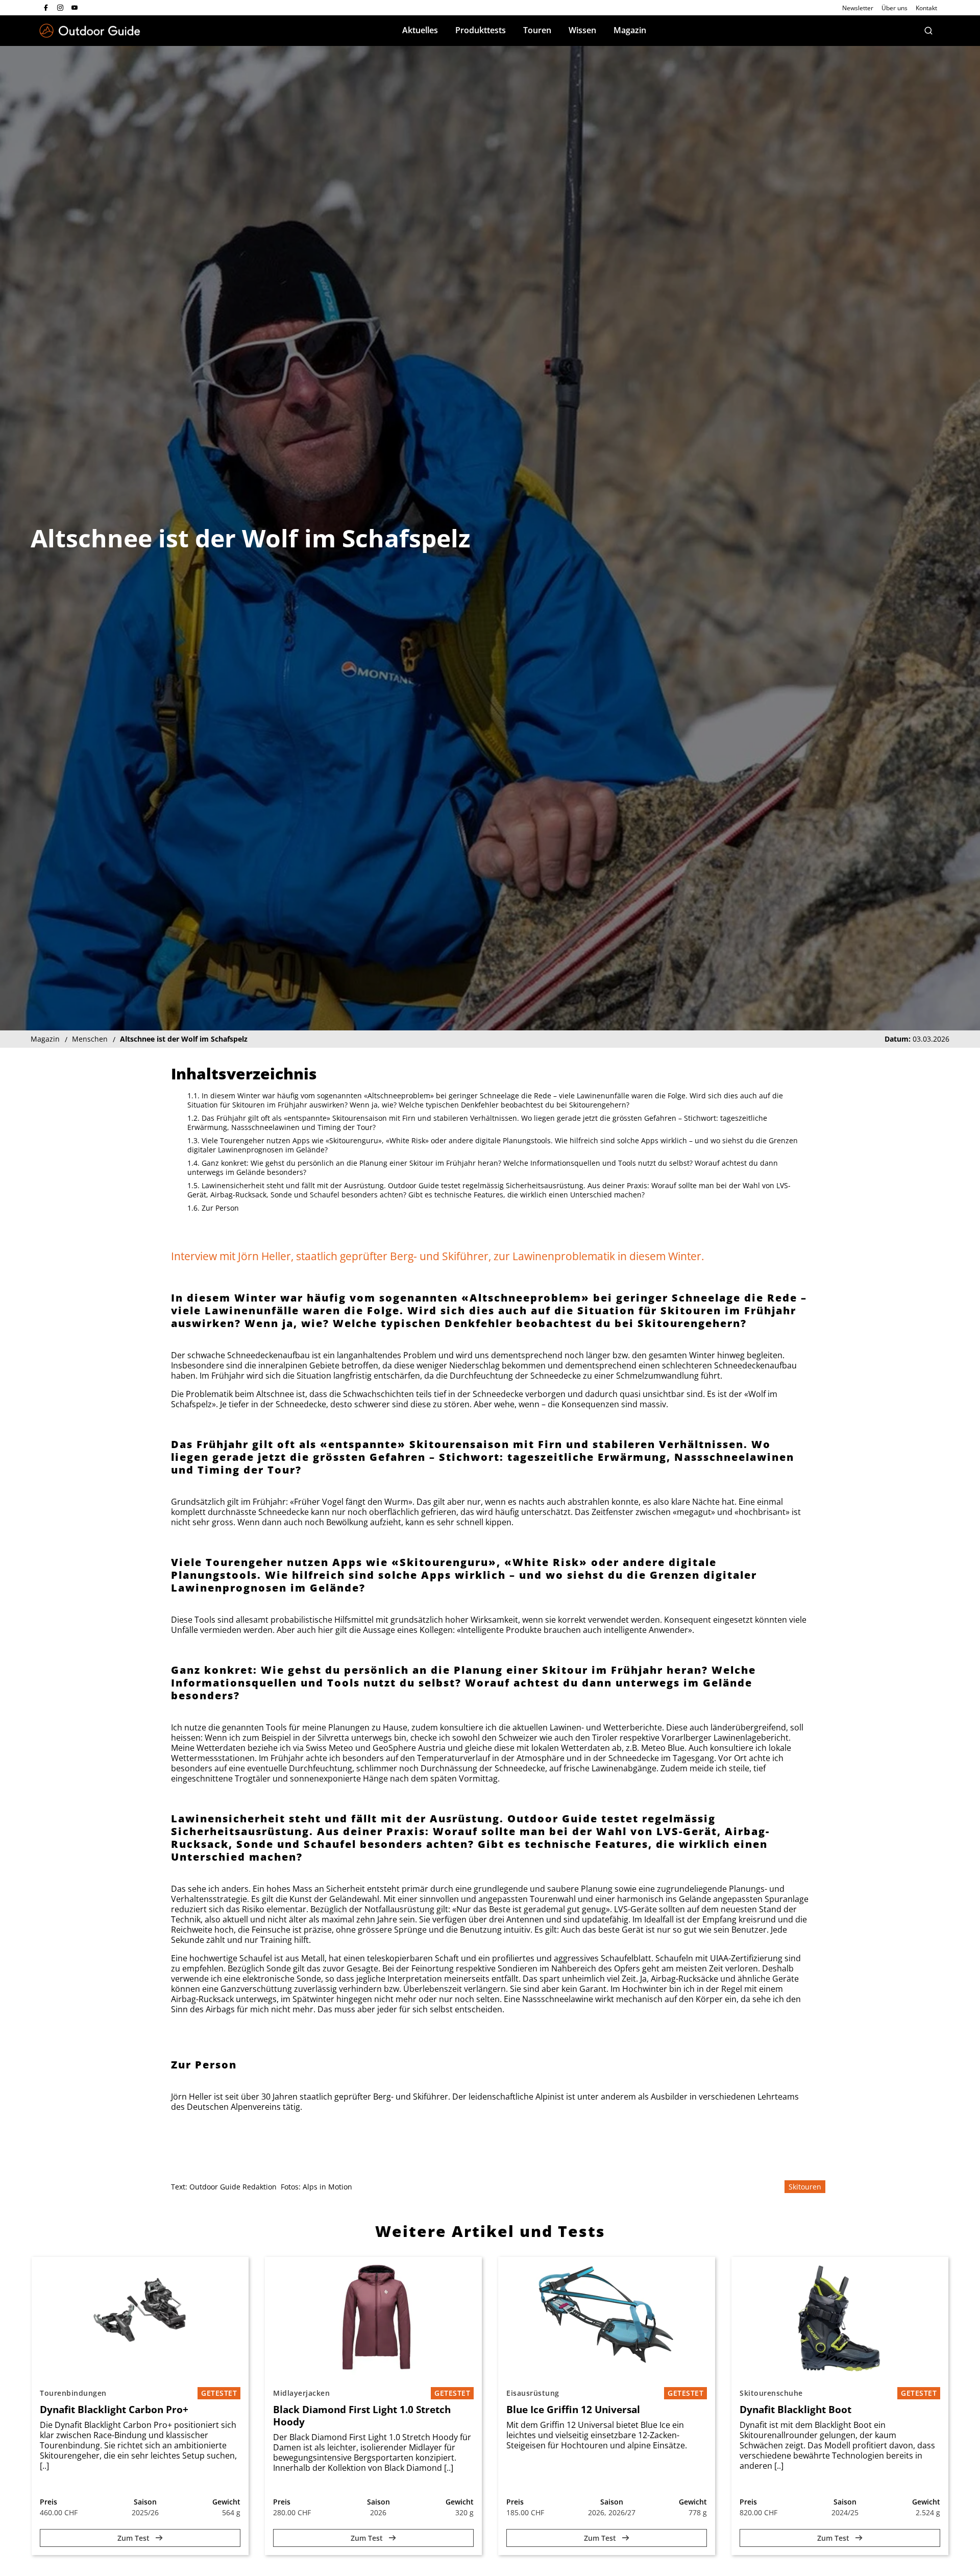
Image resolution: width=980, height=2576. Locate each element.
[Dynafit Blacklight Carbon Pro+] (140, 2318)
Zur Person (220, 1208)
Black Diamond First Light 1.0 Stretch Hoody (362, 2416)
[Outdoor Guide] (90, 31)
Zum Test (134, 2538)
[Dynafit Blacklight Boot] (840, 2318)
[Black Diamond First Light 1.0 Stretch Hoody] (373, 2318)
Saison (145, 2502)
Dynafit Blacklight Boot (795, 2410)
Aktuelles (420, 30)
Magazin (630, 30)
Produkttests (481, 30)
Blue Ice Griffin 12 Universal (573, 2410)
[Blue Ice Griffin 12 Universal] (607, 2318)
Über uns (895, 8)
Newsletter (858, 8)
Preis (48, 2502)
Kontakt (926, 8)
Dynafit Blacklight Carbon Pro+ (114, 2410)
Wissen (582, 30)
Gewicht (226, 2502)
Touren (537, 30)
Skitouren (805, 2187)
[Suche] (928, 31)
